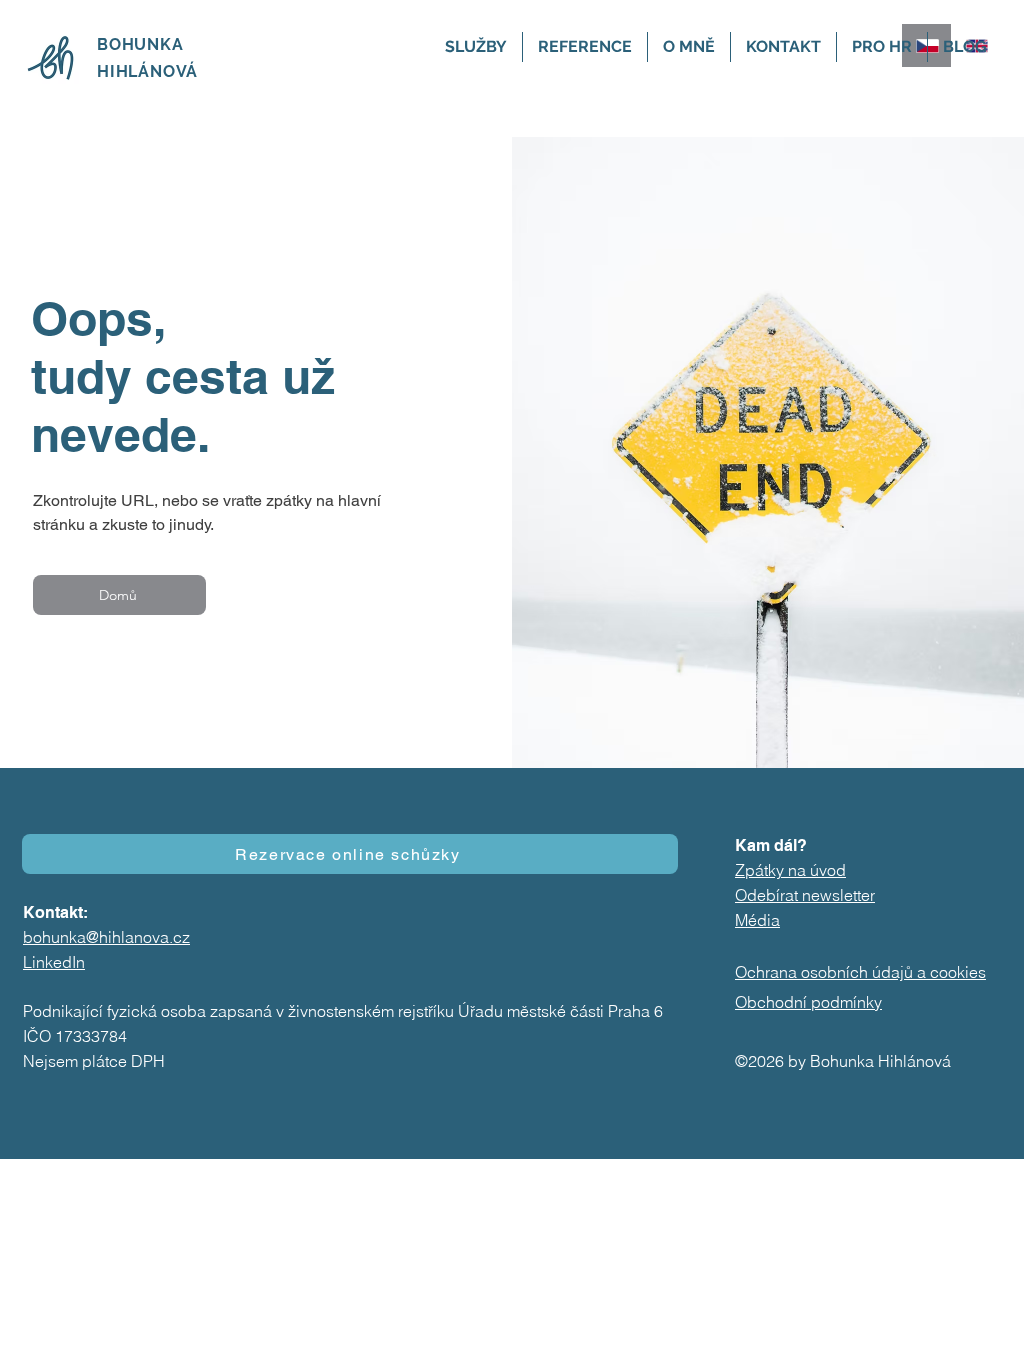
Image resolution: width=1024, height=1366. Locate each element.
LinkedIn (54, 962)
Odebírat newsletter (805, 895)
